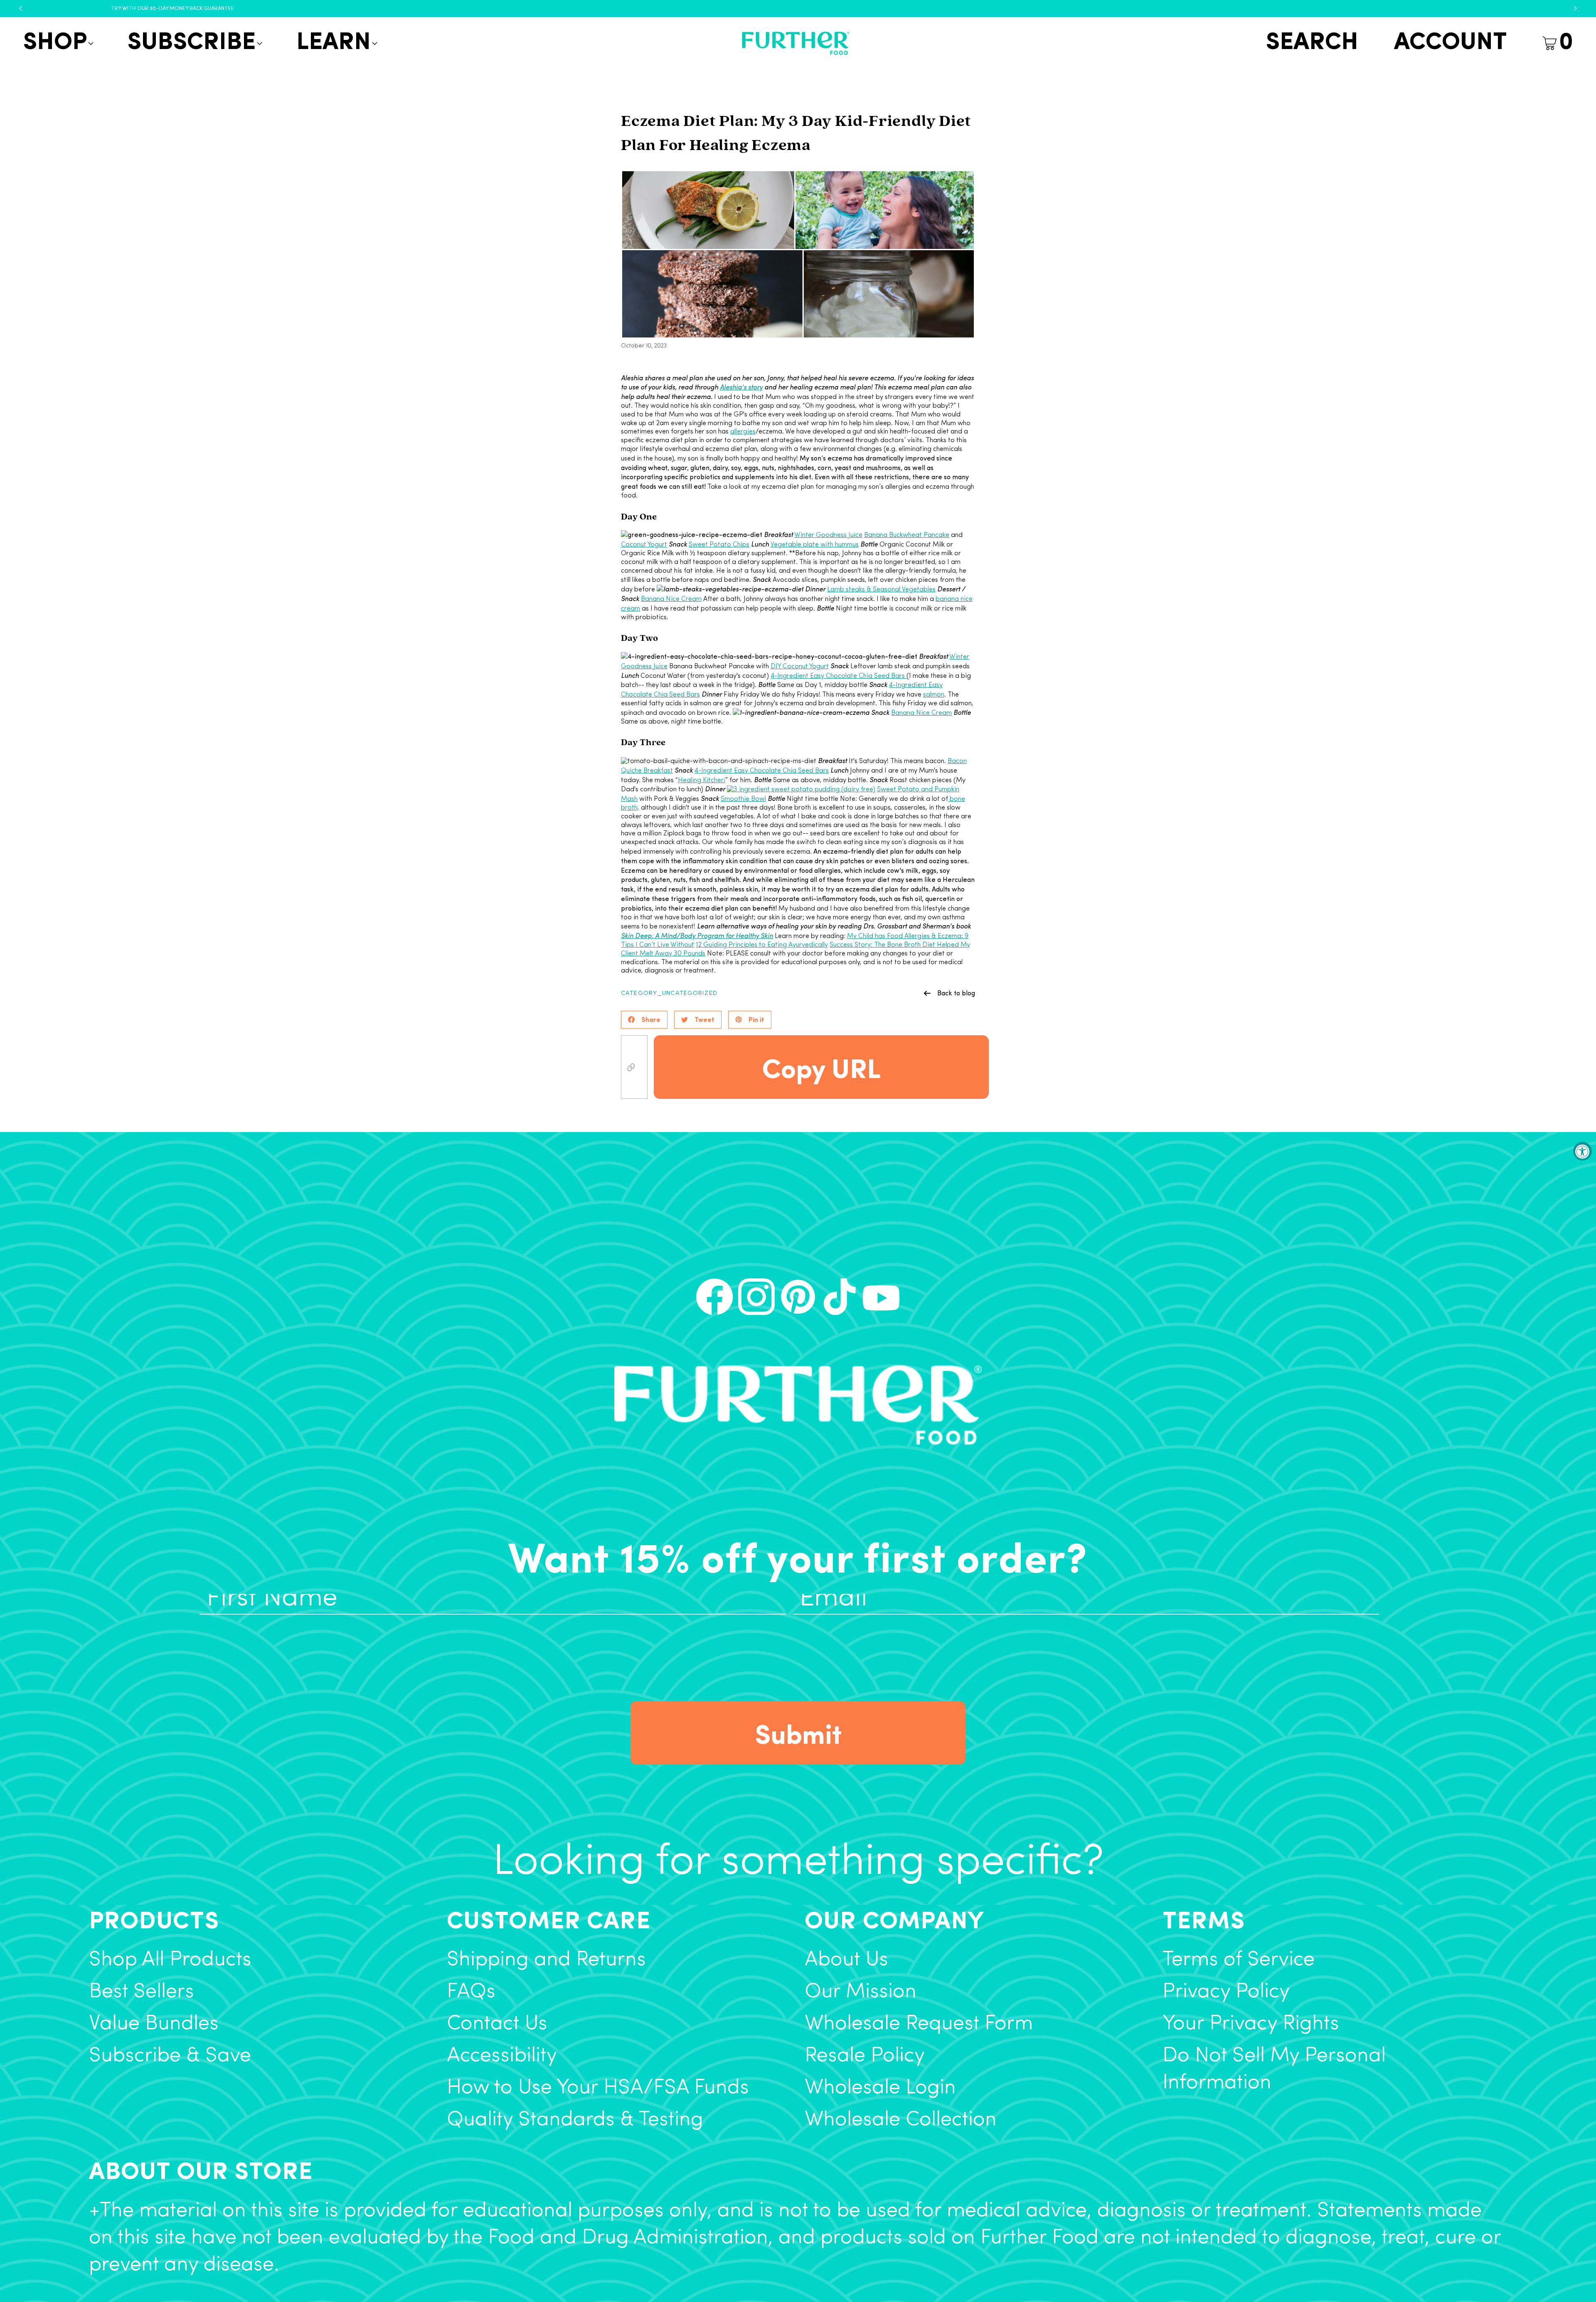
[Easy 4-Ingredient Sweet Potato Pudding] (801, 790)
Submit (798, 1733)
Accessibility (502, 2056)
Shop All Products (170, 1960)
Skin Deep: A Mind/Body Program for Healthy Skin (697, 935)
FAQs (471, 1992)
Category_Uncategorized (669, 993)
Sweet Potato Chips (719, 545)
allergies (743, 432)
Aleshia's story (741, 387)
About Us (846, 1960)
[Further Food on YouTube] (881, 1297)
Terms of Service (1239, 1960)
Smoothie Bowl (743, 799)
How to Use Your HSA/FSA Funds (598, 2088)
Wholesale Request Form (919, 2024)
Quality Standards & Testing (575, 2120)
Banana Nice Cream (671, 599)
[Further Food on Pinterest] (798, 1297)
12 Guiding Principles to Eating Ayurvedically (762, 945)
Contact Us (497, 2024)
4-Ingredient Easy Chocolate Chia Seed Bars (839, 676)
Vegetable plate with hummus (815, 545)
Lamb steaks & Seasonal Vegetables (881, 590)
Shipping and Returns (546, 1960)
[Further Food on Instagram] (756, 1297)
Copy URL (821, 1067)
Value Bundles (154, 2024)
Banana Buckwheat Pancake (907, 535)
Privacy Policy (1226, 1992)
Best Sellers (142, 1992)
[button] (57, 43)
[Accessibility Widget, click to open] (1582, 1151)
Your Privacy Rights (1251, 2024)
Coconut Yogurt (644, 545)
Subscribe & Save (170, 2056)
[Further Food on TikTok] (840, 1297)
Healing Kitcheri (702, 780)
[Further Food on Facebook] (714, 1297)
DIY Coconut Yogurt (800, 667)
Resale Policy (865, 2056)
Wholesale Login (880, 2088)
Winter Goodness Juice (828, 535)
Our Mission (861, 1992)
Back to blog (956, 993)
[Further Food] (796, 43)
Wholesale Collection (901, 2120)
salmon (934, 695)
